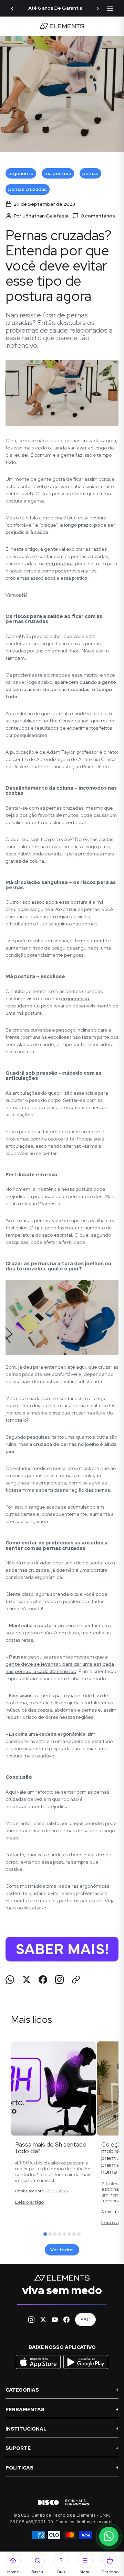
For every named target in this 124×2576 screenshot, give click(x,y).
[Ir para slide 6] (69, 2234)
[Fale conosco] (109, 2536)
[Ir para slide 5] (64, 2234)
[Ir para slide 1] (45, 2234)
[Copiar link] (76, 1980)
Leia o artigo (30, 2202)
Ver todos (62, 2250)
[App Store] (39, 2369)
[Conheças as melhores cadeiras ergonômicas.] (62, 1949)
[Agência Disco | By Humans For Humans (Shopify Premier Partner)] (62, 2502)
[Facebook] (66, 2320)
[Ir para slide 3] (55, 2234)
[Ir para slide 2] (50, 2234)
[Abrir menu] (110, 8)
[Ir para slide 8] (79, 2234)
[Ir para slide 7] (74, 2234)
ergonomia (21, 173)
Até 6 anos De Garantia (55, 8)
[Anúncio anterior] (12, 8)
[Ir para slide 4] (60, 2234)
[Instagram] (31, 2320)
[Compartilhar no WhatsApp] (10, 1980)
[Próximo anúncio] (98, 8)
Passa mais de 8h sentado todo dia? (51, 2148)
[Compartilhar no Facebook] (43, 1980)
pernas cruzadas (28, 189)
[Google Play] (86, 2369)
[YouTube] (55, 2320)
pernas (90, 173)
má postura (58, 173)
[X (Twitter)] (43, 2320)
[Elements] (62, 26)
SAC (85, 2320)
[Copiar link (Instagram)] (59, 1980)
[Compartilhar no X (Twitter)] (26, 1980)
